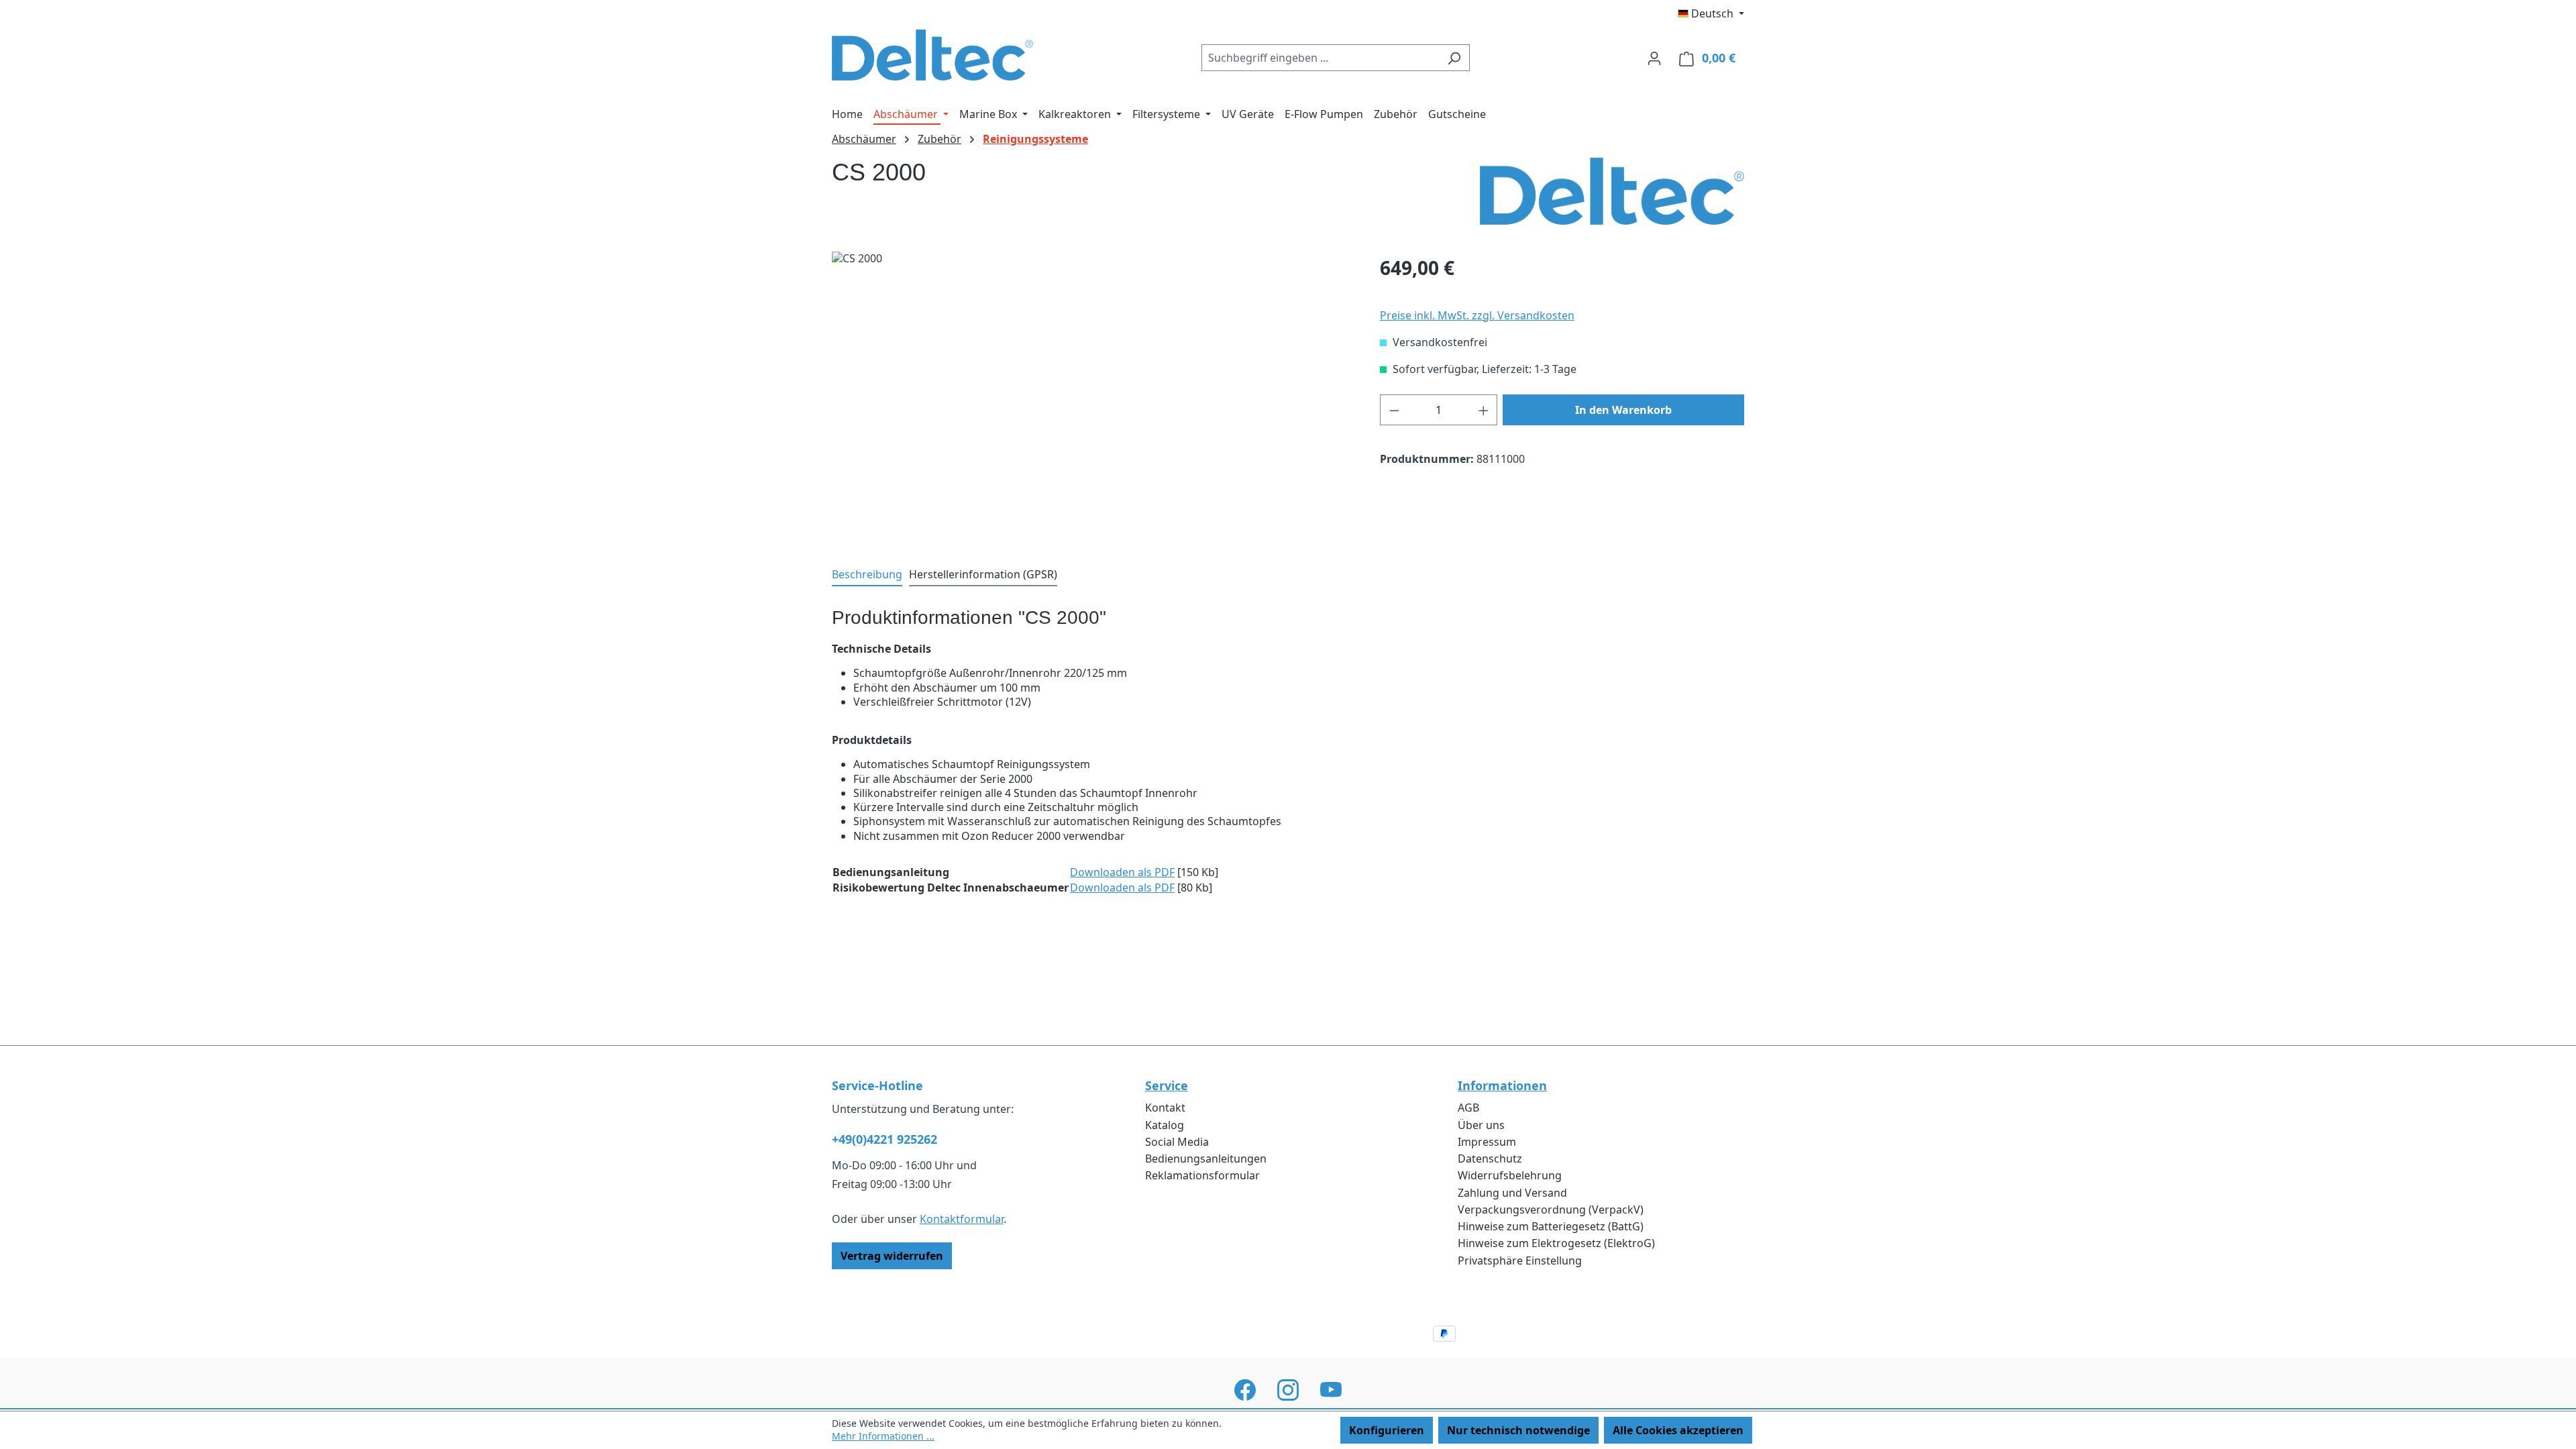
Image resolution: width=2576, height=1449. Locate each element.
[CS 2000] (1092, 396)
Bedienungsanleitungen (1206, 1159)
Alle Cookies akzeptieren (1678, 1430)
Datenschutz (1490, 1159)
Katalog (1165, 1125)
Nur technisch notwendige (1518, 1430)
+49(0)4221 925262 (884, 1139)
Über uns (1481, 1125)
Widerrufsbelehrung (1510, 1175)
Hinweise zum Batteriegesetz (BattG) (1551, 1226)
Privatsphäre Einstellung (1520, 1260)
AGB (1468, 1108)
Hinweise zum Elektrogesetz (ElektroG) (1556, 1243)
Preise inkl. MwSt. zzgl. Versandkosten (1477, 315)
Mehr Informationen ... (883, 1436)
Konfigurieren (1387, 1430)
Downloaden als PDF (1122, 872)
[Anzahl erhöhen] (1484, 410)
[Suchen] (1454, 58)
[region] (1092, 396)
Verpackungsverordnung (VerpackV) (1551, 1210)
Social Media (1177, 1142)
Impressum (1487, 1142)
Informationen (1502, 1086)
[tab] (867, 575)
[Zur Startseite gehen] (932, 55)
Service (1167, 1086)
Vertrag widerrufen (892, 1256)
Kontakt (1165, 1108)
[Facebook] (1245, 1390)
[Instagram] (1288, 1390)
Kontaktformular (962, 1219)
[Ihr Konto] (1654, 58)
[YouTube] (1331, 1390)
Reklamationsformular (1202, 1175)
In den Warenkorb (1623, 410)
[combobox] (1320, 58)
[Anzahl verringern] (1394, 410)
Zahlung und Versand (1512, 1193)
